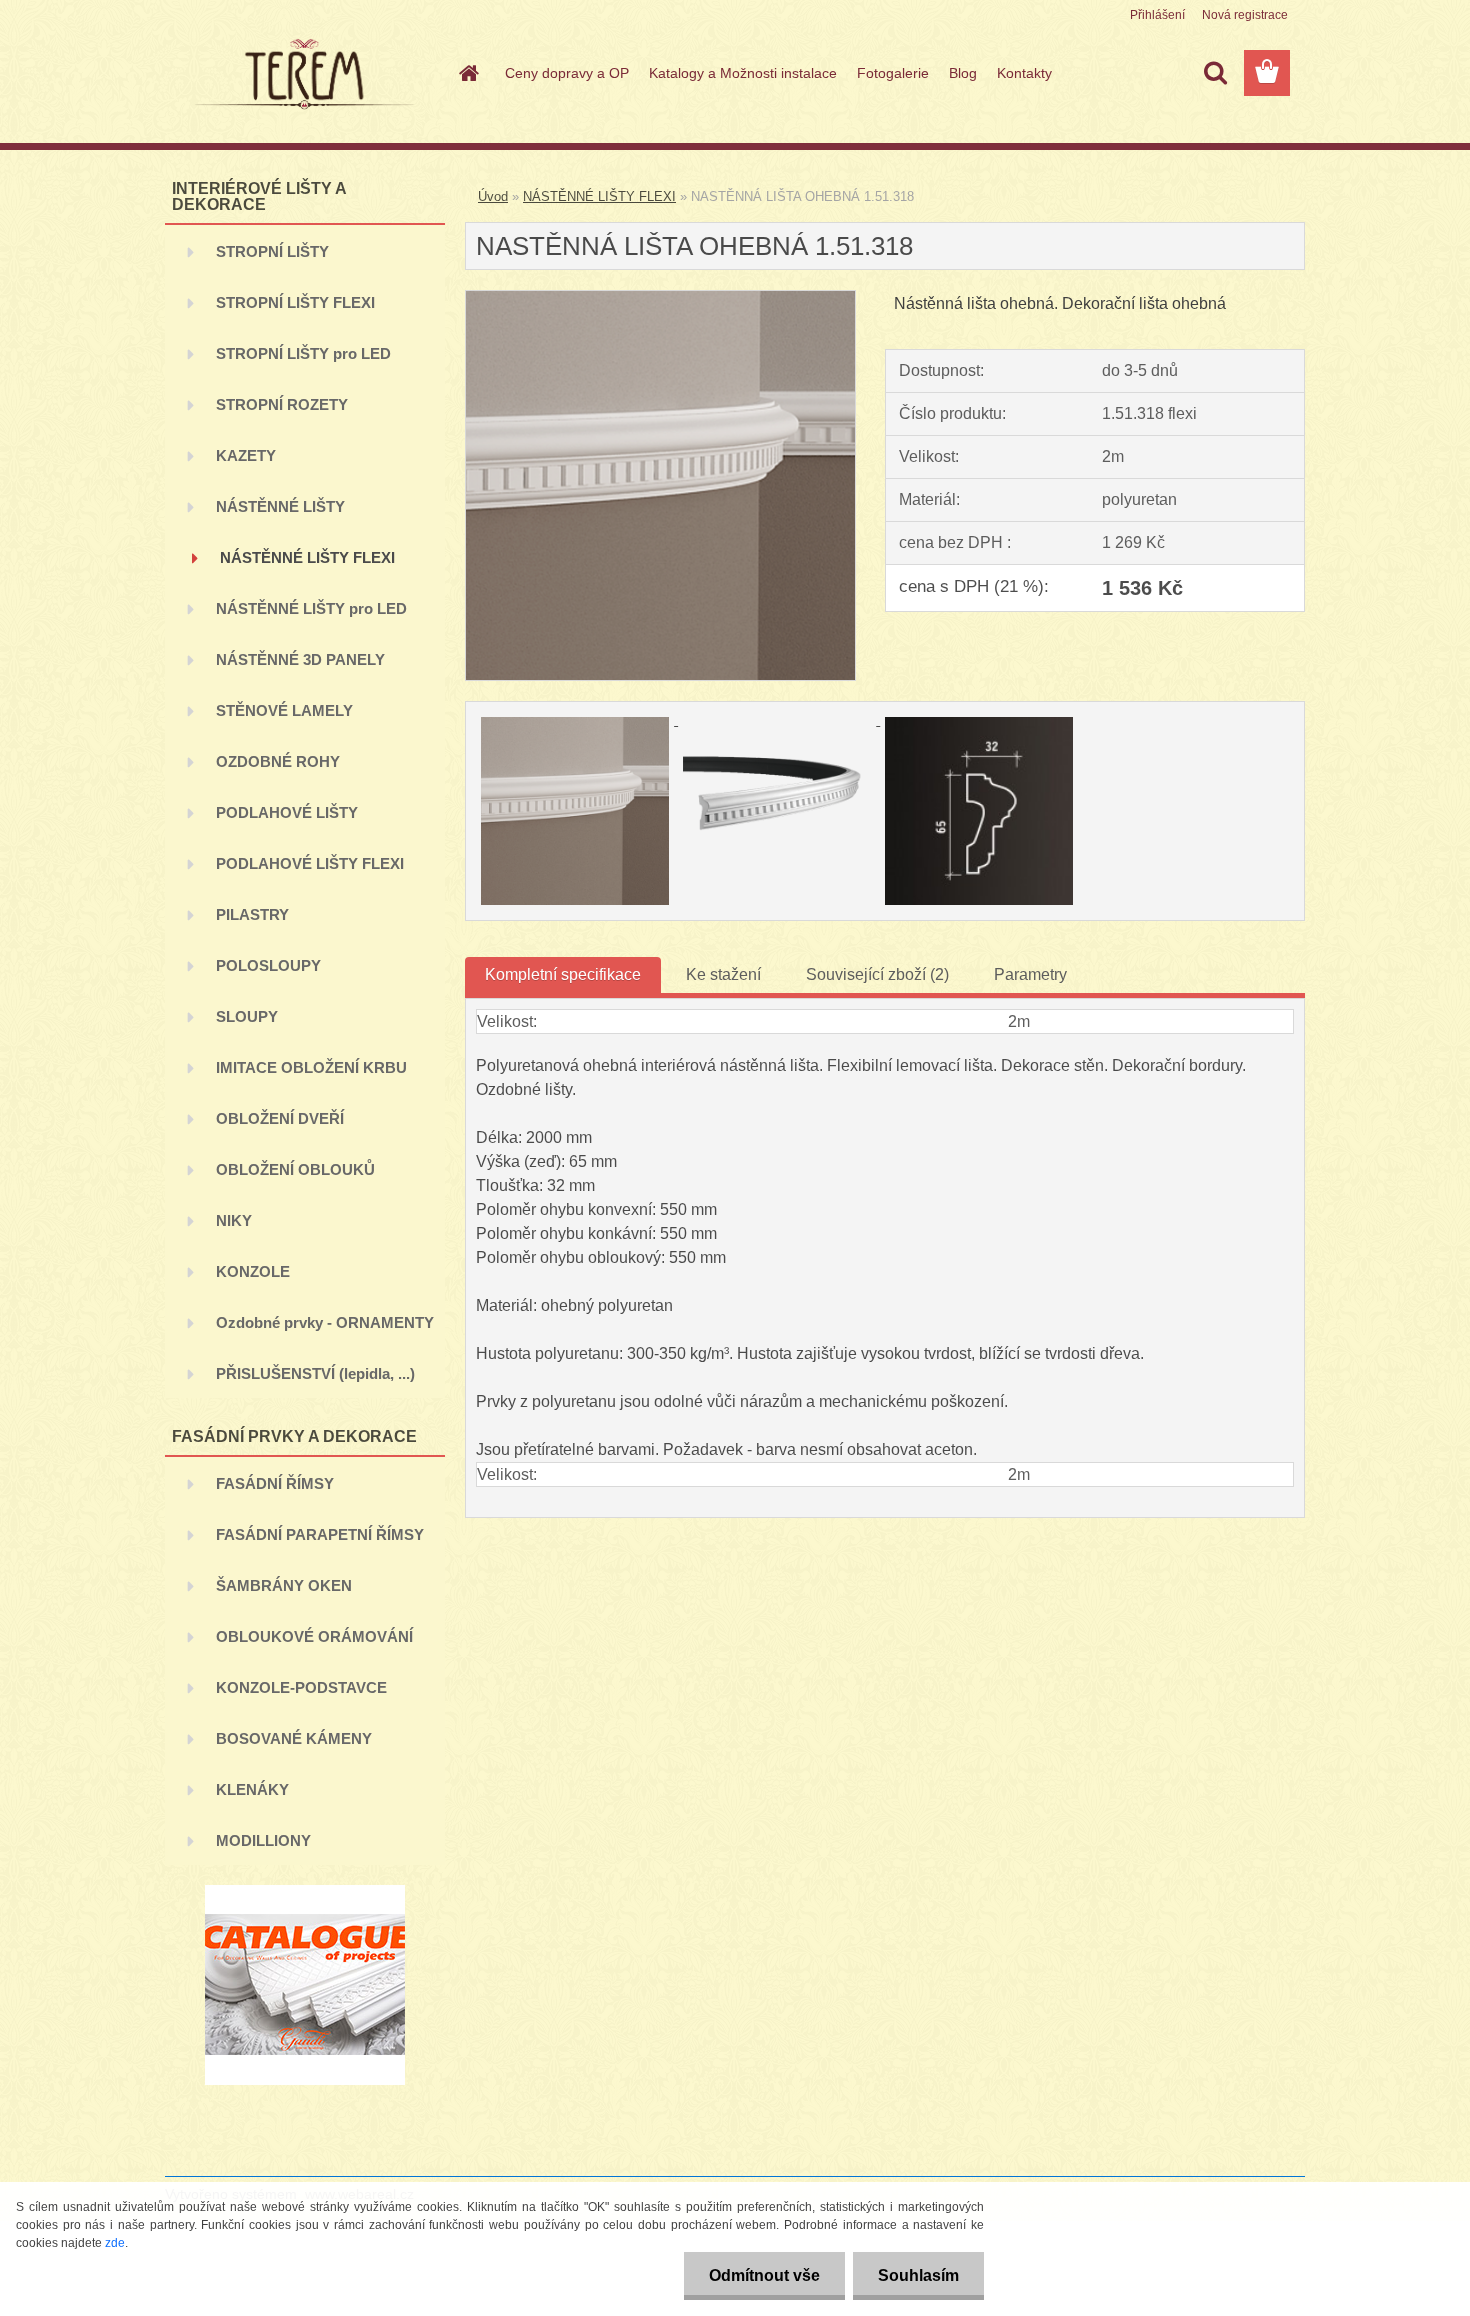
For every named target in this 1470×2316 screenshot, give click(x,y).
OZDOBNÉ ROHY (278, 761)
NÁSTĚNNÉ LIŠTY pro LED (311, 608)
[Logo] (302, 74)
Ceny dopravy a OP (567, 73)
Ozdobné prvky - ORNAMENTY (325, 1322)
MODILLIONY (263, 1840)
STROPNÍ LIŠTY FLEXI (295, 302)
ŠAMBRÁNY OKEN (284, 1585)
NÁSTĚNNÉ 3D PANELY (300, 659)
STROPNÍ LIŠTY (272, 251)
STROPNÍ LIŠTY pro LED (303, 353)
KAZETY (246, 455)
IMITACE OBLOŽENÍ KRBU (311, 1067)
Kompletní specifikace (563, 974)
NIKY (234, 1220)
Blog (963, 73)
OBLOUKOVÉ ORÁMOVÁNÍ (314, 1636)
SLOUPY (247, 1016)
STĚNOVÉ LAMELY (284, 710)
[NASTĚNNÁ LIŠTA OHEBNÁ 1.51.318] (660, 298)
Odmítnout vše (764, 2275)
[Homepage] (467, 73)
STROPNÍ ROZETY (282, 404)
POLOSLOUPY (268, 965)
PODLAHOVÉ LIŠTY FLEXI (310, 863)
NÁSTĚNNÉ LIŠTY (280, 506)
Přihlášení (1157, 15)
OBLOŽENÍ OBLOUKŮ (295, 1169)
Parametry (1030, 974)
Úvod (493, 196)
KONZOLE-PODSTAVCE (301, 1687)
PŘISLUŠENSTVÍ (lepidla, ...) (315, 1373)
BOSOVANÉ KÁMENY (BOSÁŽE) (294, 1746)
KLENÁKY (252, 1789)
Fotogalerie (893, 73)
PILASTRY (252, 914)
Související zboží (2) (877, 974)
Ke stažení (723, 974)
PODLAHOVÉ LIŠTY (287, 812)
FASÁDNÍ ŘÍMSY (275, 1483)
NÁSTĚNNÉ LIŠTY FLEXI (307, 557)
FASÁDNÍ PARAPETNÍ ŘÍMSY (320, 1534)
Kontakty (1024, 73)
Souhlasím (918, 2275)
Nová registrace (1245, 15)
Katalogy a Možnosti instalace (743, 73)
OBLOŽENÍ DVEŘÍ (280, 1118)
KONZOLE (253, 1271)
